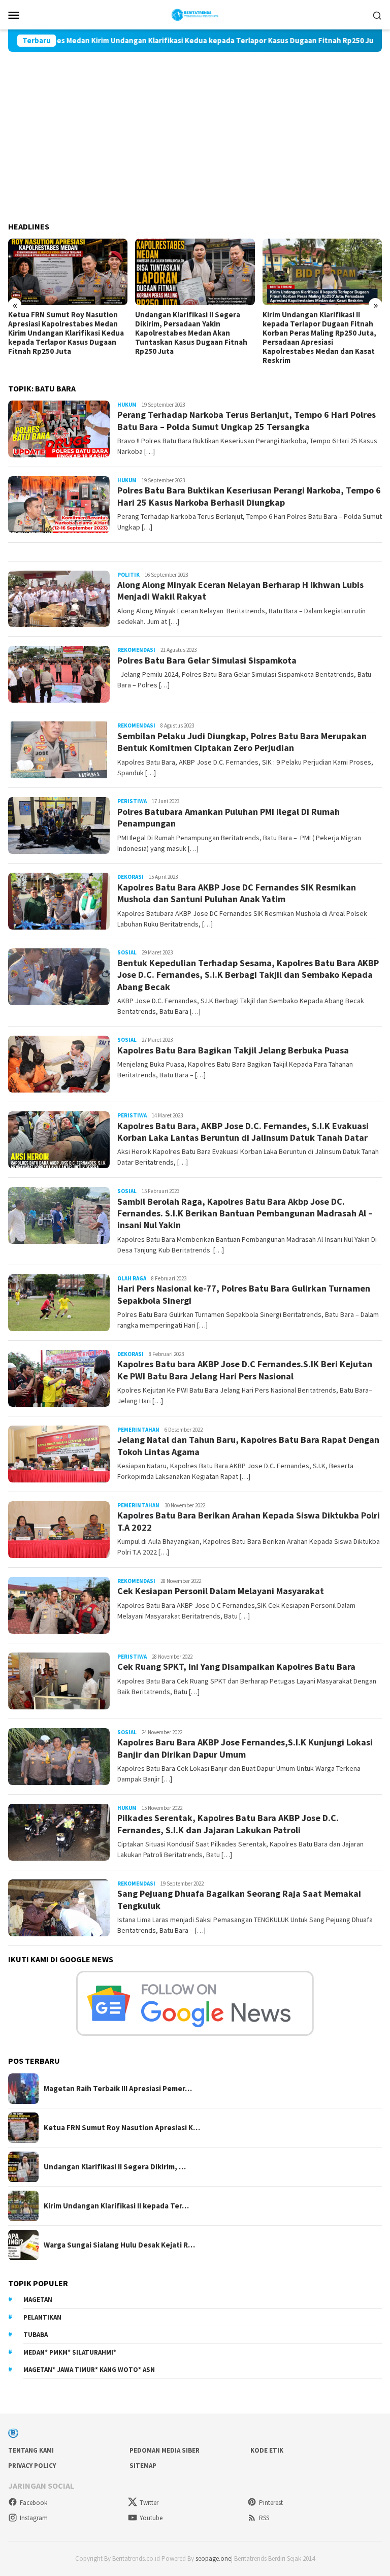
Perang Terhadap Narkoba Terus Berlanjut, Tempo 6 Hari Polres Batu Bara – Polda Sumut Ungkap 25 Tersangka (247, 420)
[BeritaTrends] (195, 14)
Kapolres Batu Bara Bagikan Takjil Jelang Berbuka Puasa (233, 1050)
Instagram (34, 2518)
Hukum (127, 405)
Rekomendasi (136, 650)
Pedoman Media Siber (165, 2450)
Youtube (151, 2518)
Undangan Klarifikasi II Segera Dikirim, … (115, 2167)
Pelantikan (42, 2317)
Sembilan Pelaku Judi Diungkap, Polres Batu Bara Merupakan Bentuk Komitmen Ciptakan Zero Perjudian (242, 742)
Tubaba (36, 2335)
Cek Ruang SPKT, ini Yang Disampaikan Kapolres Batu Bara (236, 1666)
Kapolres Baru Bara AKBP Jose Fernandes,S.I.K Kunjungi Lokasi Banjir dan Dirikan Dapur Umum (245, 1748)
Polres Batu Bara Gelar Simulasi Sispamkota (207, 660)
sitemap (143, 2466)
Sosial (127, 952)
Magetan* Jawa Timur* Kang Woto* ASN (89, 2370)
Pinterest (271, 2503)
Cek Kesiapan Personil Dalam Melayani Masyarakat (221, 1591)
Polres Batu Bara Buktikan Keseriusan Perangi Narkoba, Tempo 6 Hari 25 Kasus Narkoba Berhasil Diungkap (249, 496)
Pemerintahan (138, 1430)
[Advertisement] (195, 128)
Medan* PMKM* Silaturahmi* (70, 2352)
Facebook (34, 2503)
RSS (264, 2518)
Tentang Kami (31, 2450)
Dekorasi (131, 877)
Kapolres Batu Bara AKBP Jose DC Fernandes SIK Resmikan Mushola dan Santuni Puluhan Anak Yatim (237, 893)
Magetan (38, 2300)
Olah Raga (132, 1278)
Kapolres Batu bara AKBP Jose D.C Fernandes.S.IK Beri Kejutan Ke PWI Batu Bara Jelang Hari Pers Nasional (245, 1370)
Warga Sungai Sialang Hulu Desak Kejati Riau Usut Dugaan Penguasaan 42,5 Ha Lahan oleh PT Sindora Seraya (320, 328)
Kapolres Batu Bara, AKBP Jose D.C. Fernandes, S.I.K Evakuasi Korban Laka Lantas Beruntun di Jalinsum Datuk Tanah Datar (243, 1132)
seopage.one (213, 2558)
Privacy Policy (32, 2466)
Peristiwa (132, 801)
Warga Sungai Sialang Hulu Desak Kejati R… (119, 2245)
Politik (128, 575)
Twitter (149, 2503)
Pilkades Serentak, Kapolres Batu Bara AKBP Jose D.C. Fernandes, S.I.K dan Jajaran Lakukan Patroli (228, 1824)
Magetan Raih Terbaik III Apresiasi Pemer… (118, 2089)
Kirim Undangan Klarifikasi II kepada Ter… (116, 2206)
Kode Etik (267, 2450)
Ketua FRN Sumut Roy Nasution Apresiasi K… (122, 2128)
